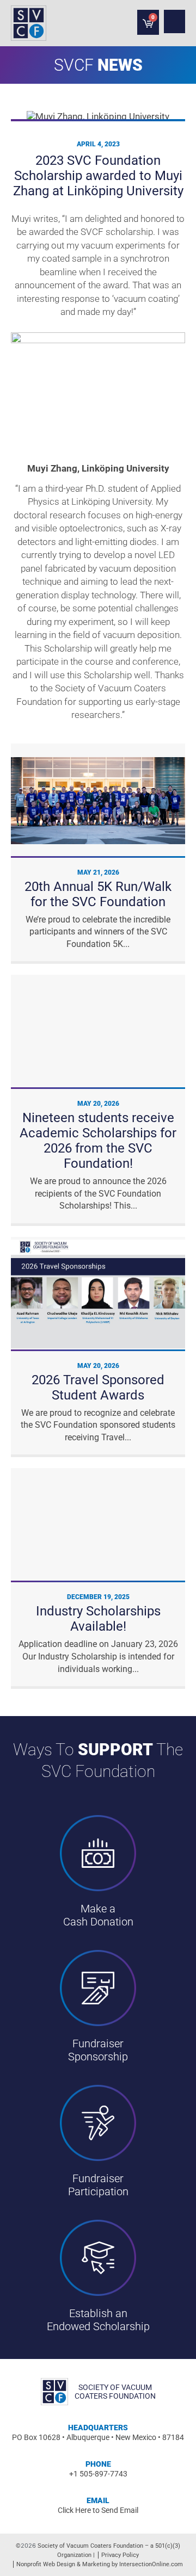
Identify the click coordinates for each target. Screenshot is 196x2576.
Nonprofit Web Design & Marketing (63, 2564)
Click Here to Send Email (98, 2510)
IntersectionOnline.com (151, 2564)
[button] (174, 21)
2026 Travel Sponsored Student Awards (98, 1388)
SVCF (74, 65)
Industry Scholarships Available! (98, 1619)
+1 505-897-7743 (98, 2474)
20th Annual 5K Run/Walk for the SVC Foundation (98, 894)
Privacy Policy (120, 2555)
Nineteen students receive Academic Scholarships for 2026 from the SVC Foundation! (98, 1141)
